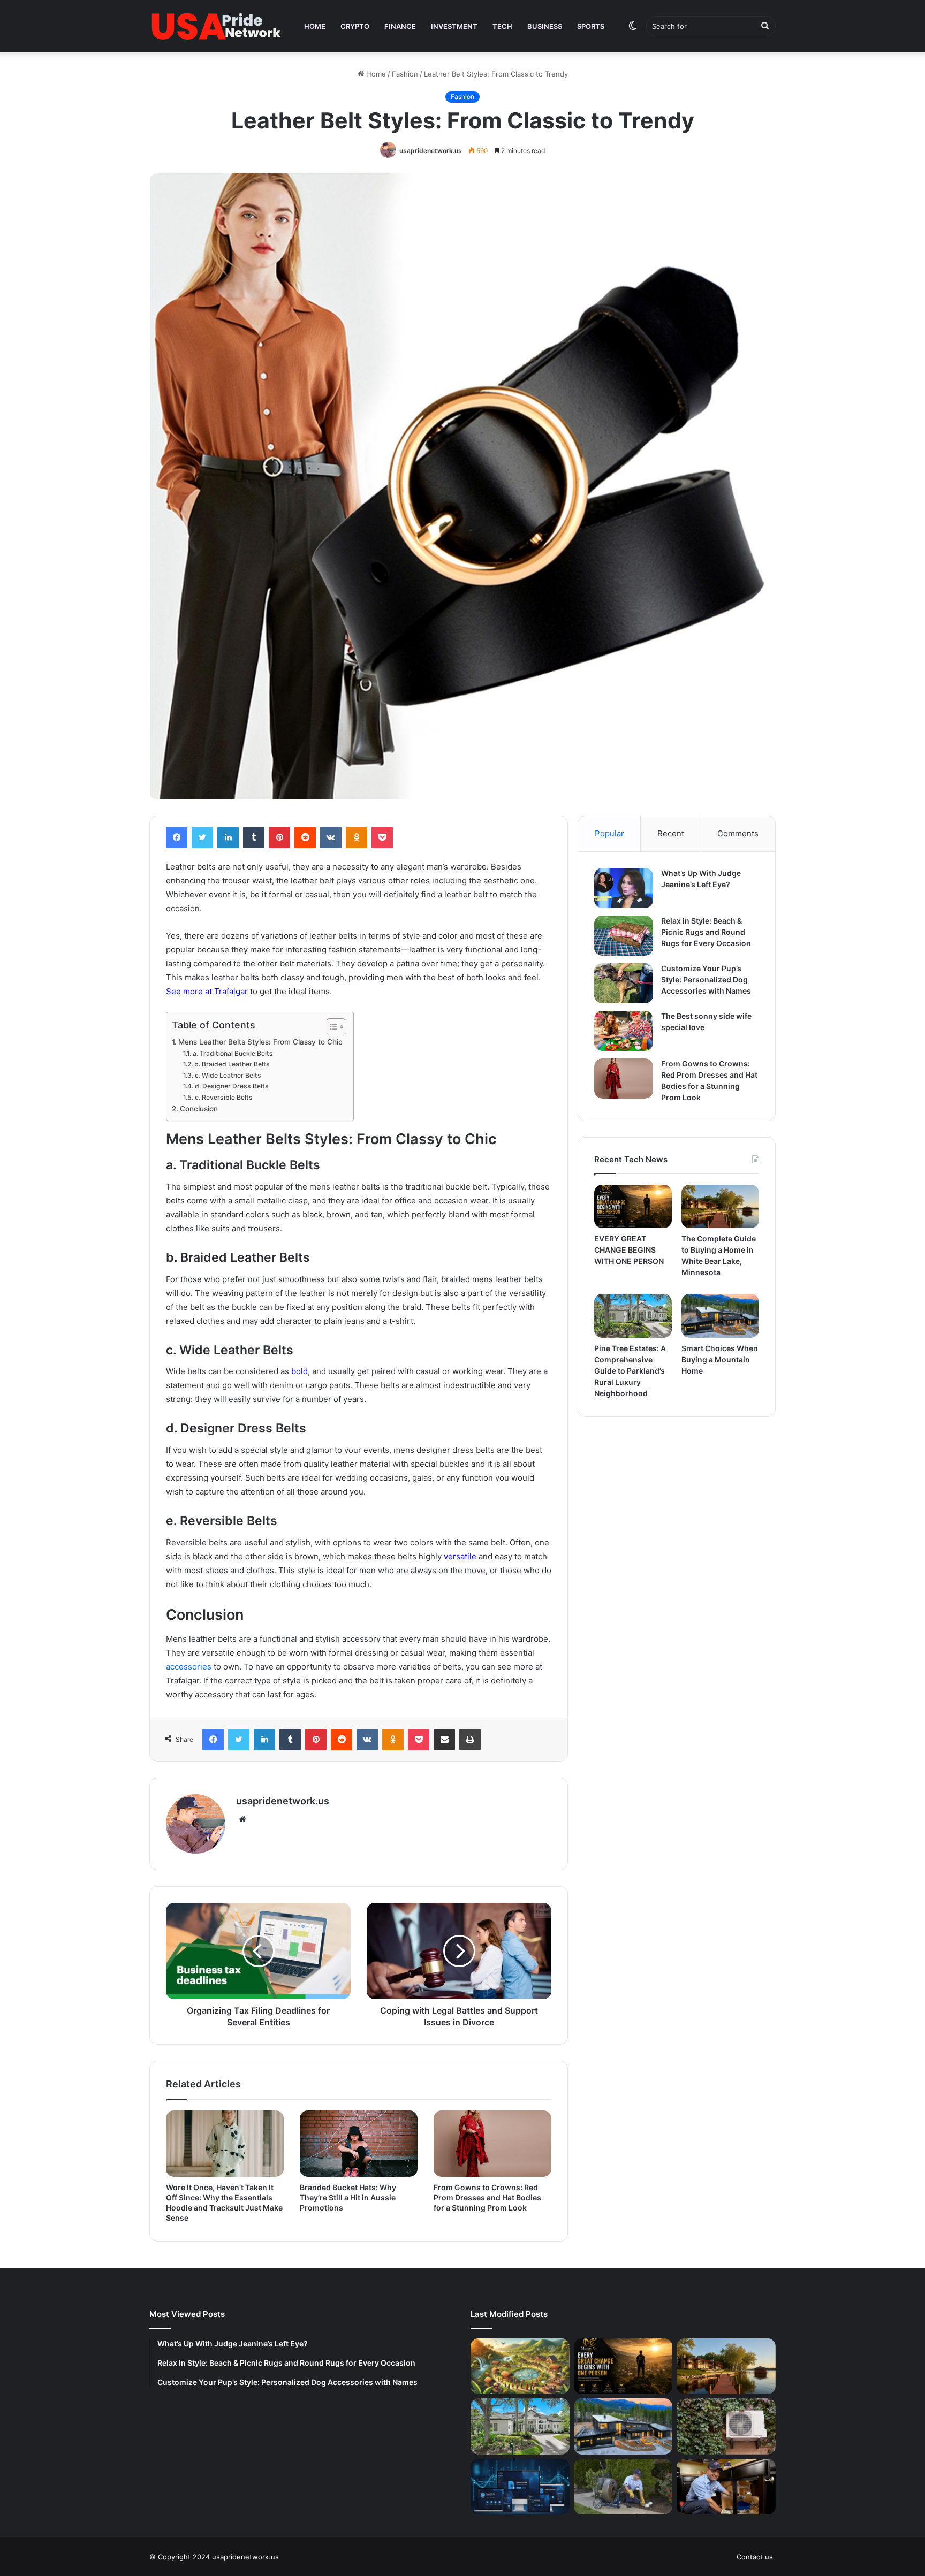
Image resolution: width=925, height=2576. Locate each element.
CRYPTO (355, 26)
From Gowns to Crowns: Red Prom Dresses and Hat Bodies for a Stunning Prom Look (487, 2197)
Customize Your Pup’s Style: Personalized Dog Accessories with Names (706, 980)
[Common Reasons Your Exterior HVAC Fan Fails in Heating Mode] (726, 2426)
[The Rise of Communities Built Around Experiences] (520, 2366)
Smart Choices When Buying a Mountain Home (720, 1359)
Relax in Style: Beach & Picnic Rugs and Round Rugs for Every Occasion (706, 932)
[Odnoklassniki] (357, 837)
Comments (738, 833)
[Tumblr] (254, 837)
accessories (189, 1667)
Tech (502, 26)
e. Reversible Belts (224, 1097)
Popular (609, 833)
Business (545, 26)
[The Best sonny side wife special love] (624, 1031)
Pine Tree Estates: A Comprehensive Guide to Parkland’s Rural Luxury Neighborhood (630, 1371)
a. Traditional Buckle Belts (233, 1053)
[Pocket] (382, 837)
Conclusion (199, 1109)
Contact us (755, 2557)
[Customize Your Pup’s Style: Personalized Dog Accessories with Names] (624, 983)
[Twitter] (202, 837)
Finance (400, 26)
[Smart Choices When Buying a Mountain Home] (720, 1316)
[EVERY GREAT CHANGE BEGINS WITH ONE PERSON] (633, 1207)
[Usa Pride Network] (216, 26)
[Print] (470, 1740)
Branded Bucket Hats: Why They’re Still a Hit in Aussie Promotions (348, 2197)
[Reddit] (305, 837)
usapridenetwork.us (431, 151)
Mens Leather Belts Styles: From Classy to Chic (260, 1042)
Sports (591, 26)
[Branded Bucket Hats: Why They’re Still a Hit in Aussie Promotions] (359, 2144)
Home (315, 26)
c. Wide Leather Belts (229, 1075)
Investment (454, 26)
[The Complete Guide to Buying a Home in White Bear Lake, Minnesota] (720, 1207)
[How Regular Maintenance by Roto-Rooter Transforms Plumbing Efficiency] (726, 2487)
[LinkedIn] (228, 837)
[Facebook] (177, 837)
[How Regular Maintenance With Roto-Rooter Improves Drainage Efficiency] (623, 2487)
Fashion (405, 74)
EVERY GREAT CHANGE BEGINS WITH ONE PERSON (629, 1250)
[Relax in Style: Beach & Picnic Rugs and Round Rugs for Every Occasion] (624, 936)
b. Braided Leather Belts (233, 1064)
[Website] (242, 1819)
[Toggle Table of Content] (331, 1027)
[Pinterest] (279, 837)
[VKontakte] (331, 837)
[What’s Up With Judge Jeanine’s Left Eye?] (624, 888)
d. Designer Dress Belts (232, 1086)
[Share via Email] (444, 1740)
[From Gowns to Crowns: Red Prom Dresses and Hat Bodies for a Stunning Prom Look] (492, 2144)
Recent (671, 833)
